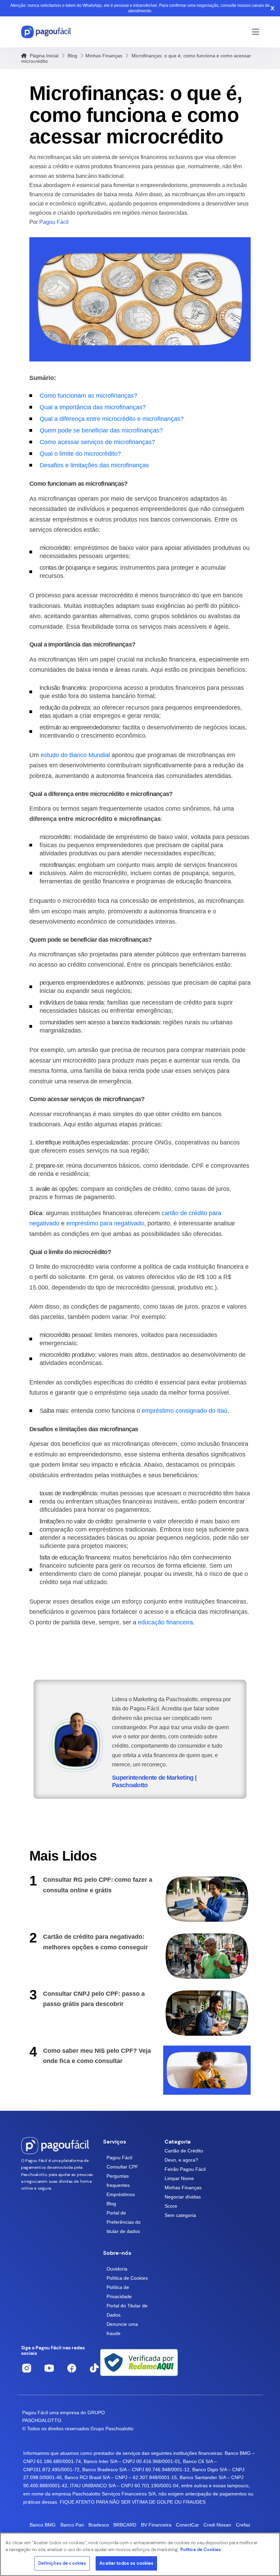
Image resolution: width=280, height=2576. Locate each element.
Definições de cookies (62, 2563)
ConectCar (187, 2525)
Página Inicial (43, 56)
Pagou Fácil (119, 2158)
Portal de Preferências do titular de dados (124, 2222)
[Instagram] (27, 2368)
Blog (72, 56)
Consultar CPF (122, 2167)
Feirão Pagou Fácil (185, 2169)
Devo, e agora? (181, 2160)
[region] (140, 2554)
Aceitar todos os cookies (126, 2563)
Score (171, 2206)
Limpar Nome (179, 2178)
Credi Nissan (217, 2525)
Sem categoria (180, 2215)
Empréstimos (121, 2194)
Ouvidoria (117, 2269)
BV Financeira (156, 2525)
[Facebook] (72, 2368)
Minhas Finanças (104, 56)
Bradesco (99, 2525)
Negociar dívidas (183, 2197)
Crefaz (243, 2525)
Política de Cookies (127, 2278)
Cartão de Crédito (184, 2151)
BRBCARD (125, 2525)
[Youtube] (49, 2368)
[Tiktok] (94, 2368)
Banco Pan (72, 2525)
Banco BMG (43, 2525)
